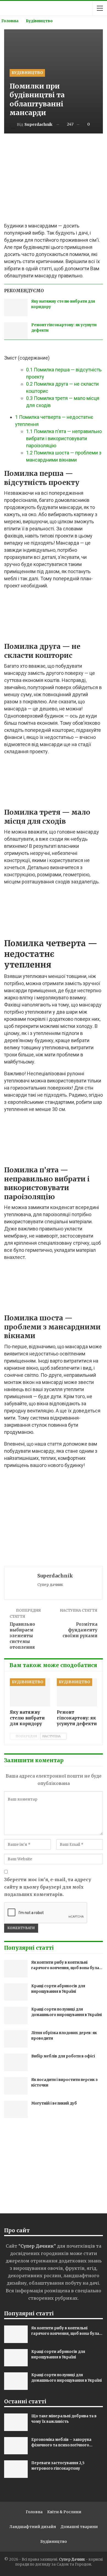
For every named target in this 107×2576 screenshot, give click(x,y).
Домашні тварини (79, 2527)
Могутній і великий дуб (54, 2103)
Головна (34, 2512)
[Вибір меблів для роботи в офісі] (16, 2062)
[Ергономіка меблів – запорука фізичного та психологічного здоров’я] (16, 2446)
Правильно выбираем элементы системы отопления (22, 1636)
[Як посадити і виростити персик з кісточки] (16, 2086)
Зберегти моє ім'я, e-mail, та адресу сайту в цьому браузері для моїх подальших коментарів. (48, 1887)
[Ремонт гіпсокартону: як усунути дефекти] (16, 331)
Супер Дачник (72, 2559)
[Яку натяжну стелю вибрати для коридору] (16, 308)
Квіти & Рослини (64, 2512)
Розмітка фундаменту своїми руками (80, 1630)
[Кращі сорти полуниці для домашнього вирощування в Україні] (16, 2015)
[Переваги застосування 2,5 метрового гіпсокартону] (16, 2469)
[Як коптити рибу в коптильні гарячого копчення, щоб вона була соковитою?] (16, 1969)
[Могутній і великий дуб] (16, 2109)
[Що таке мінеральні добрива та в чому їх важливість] (16, 2422)
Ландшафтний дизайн (33, 2527)
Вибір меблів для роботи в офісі (63, 2056)
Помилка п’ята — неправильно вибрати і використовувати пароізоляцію (64, 438)
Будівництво (27, 73)
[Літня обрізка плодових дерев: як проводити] (16, 2039)
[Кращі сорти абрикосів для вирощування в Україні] (16, 1992)
